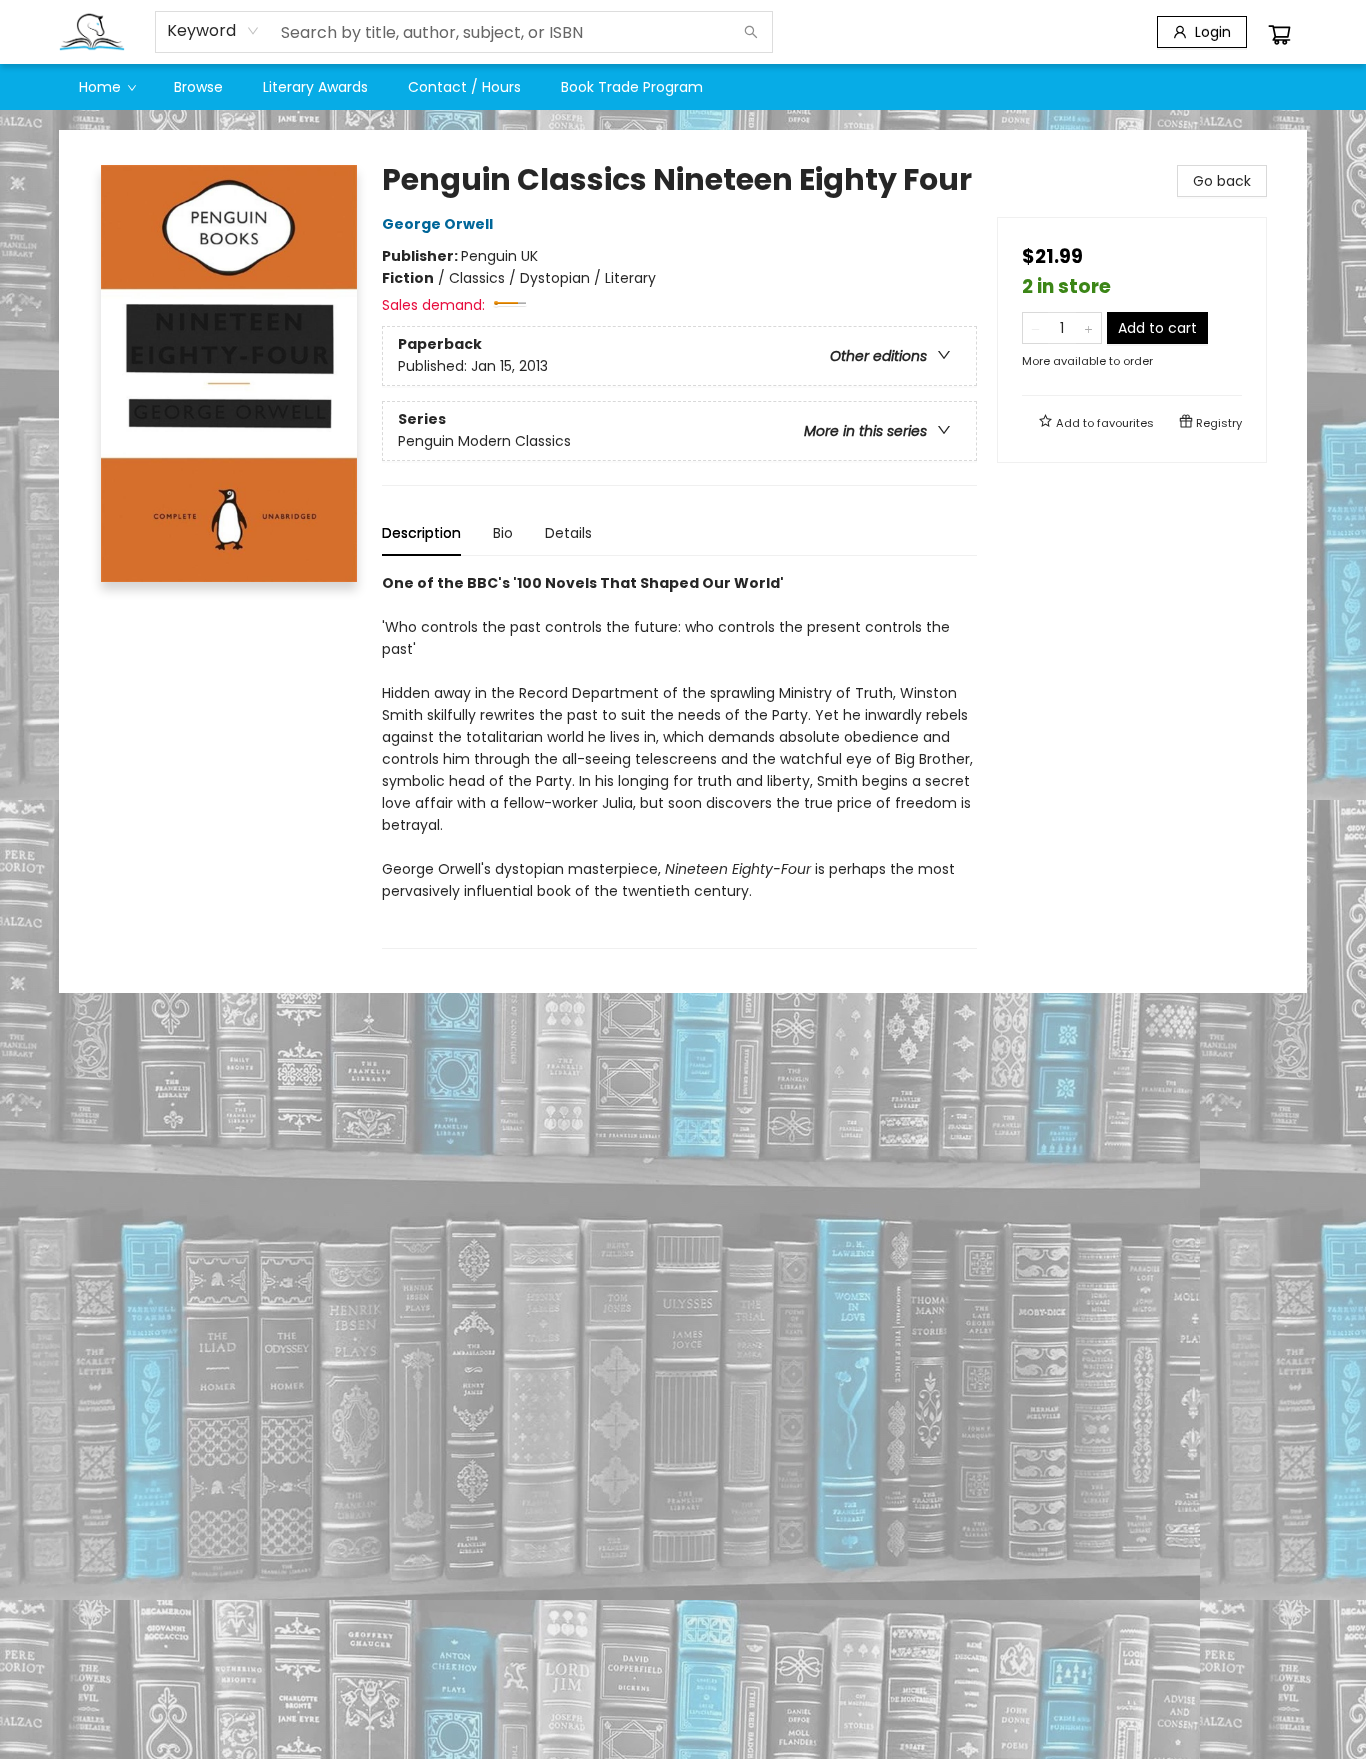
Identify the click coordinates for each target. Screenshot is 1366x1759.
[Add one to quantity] (1088, 328)
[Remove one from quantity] (1035, 328)
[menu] (683, 87)
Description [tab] (421, 533)
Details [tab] (568, 533)
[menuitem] (106, 87)
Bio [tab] (503, 533)
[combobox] (213, 31)
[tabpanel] (679, 760)
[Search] (751, 32)
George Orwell (437, 224)
